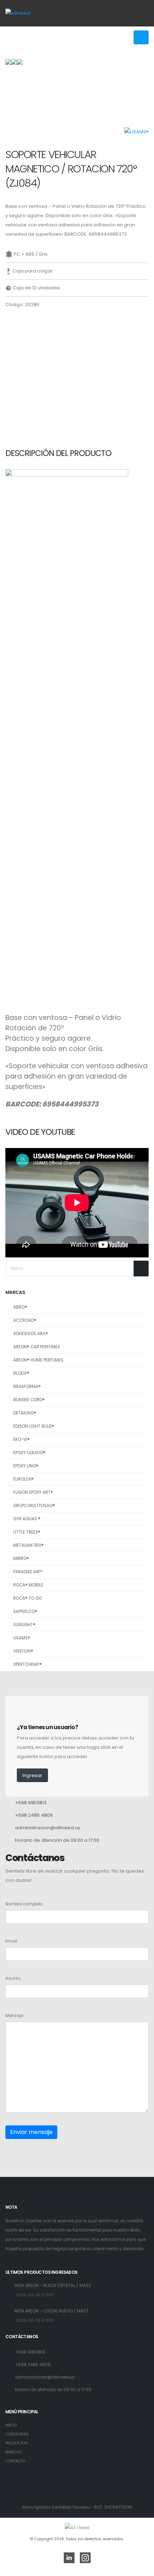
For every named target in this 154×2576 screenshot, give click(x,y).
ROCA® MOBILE (28, 1585)
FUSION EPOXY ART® (33, 1492)
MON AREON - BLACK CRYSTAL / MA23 (53, 2286)
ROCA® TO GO (28, 1598)
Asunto (13, 1978)
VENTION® (23, 1651)
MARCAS (13, 2452)
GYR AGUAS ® (27, 1519)
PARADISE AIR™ (28, 1572)
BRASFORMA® (27, 1387)
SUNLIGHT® (24, 1625)
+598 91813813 (31, 1803)
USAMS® (22, 1638)
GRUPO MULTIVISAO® (34, 1506)
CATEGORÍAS (17, 2434)
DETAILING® (25, 1413)
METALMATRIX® (28, 1545)
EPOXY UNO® (26, 1466)
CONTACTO (15, 2461)
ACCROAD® (25, 1320)
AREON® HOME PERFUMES (38, 1360)
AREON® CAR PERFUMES (37, 1347)
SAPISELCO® (25, 1611)
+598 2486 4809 (34, 1815)
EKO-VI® (21, 1439)
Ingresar (32, 1775)
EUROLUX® (23, 1479)
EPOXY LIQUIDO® (29, 1453)
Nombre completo (24, 1904)
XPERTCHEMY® (28, 1664)
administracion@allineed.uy (48, 1828)
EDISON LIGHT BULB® (34, 1426)
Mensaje (14, 2016)
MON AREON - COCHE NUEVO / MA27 (51, 2311)
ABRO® (20, 1307)
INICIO (11, 2425)
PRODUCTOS (16, 2443)
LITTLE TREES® (27, 1532)
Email (11, 1941)
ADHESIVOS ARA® (31, 1334)
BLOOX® (21, 1373)
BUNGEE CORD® (29, 1400)
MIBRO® (21, 1559)
